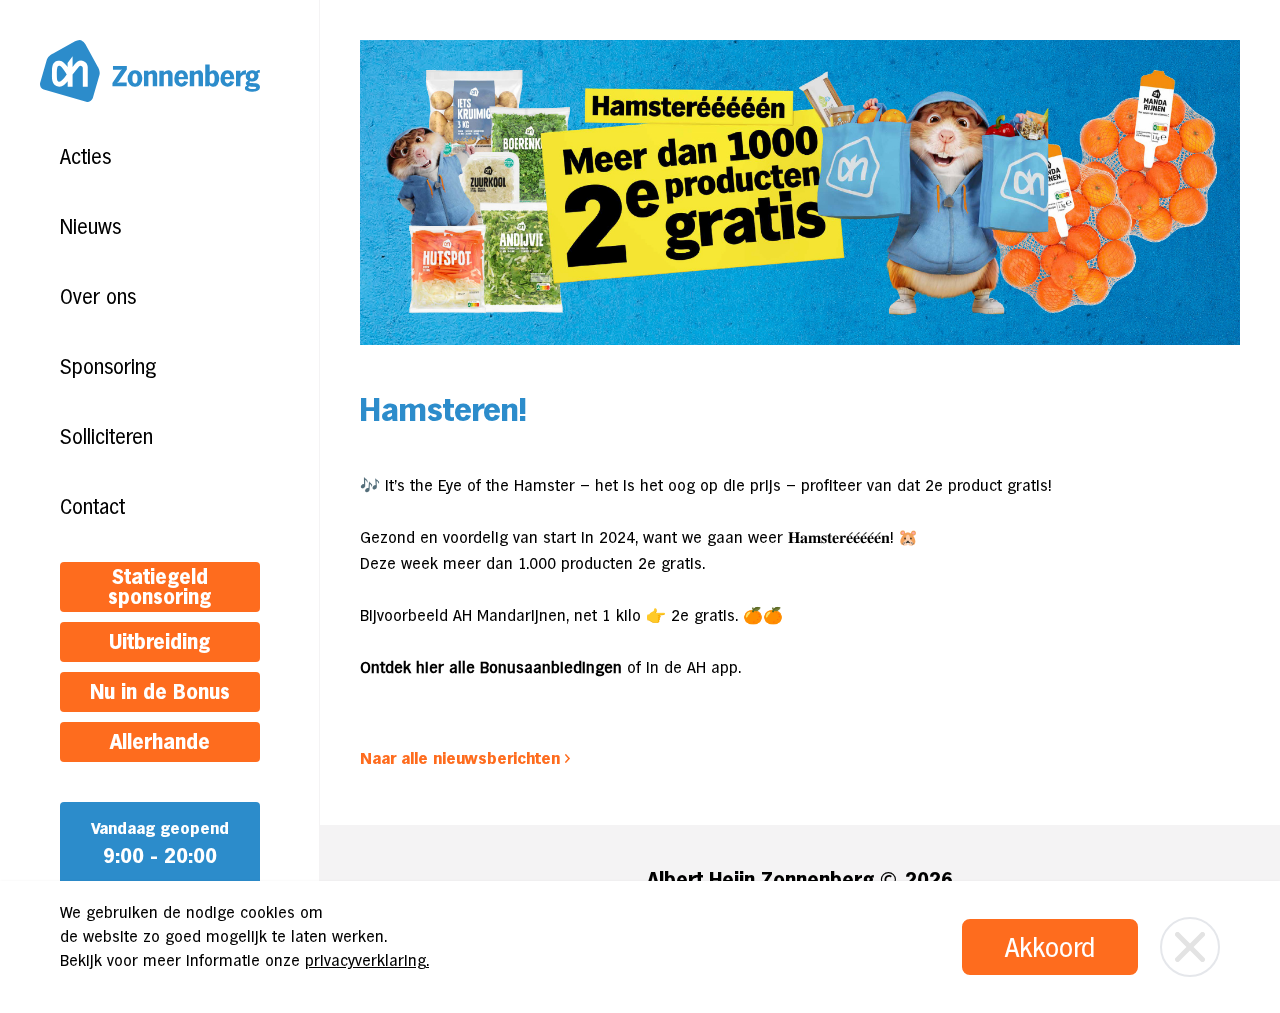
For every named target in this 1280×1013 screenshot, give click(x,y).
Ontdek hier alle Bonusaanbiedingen (491, 667)
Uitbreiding (159, 642)
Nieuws (90, 227)
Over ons (98, 297)
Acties (85, 157)
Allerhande (160, 742)
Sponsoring (108, 367)
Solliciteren (106, 437)
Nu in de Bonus (160, 692)
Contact (92, 507)
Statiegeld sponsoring (159, 587)
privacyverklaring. (367, 960)
